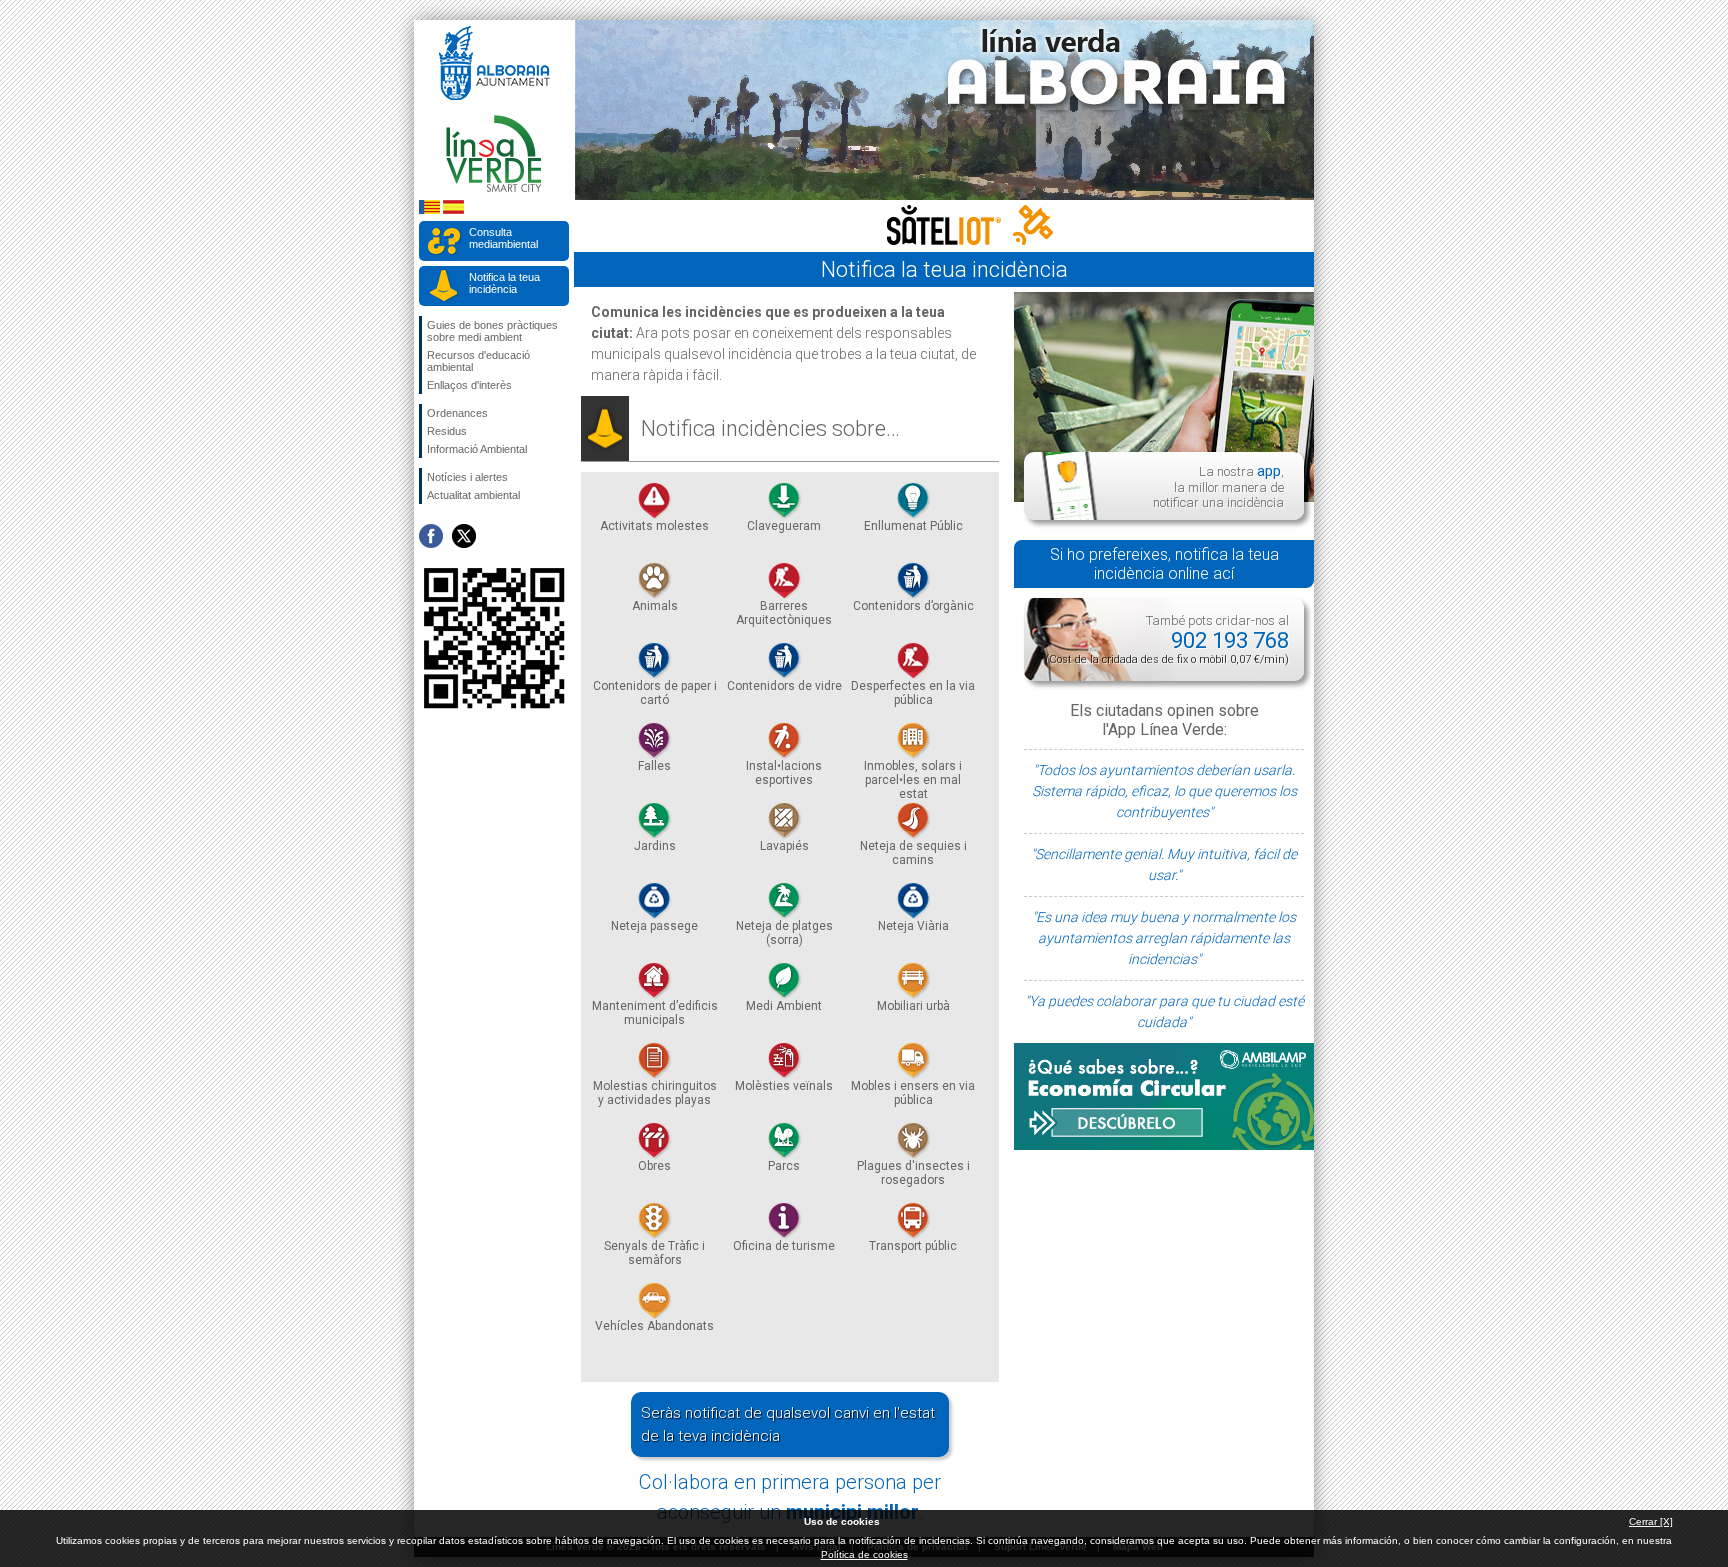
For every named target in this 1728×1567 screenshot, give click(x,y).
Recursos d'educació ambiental (478, 361)
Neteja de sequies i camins (913, 853)
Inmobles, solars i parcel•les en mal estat (913, 780)
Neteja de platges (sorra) (784, 933)
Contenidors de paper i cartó (655, 693)
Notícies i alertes (467, 477)
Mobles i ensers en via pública (913, 1093)
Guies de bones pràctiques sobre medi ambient (492, 331)
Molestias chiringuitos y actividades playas (655, 1093)
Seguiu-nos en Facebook (431, 536)
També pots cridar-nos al (1167, 639)
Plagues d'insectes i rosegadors (913, 1173)
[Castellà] (453, 210)
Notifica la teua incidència (504, 283)
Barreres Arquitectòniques (784, 613)
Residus (447, 431)
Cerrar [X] (1651, 1521)
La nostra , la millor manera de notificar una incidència (1218, 486)
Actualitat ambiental (473, 495)
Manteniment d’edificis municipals (655, 1013)
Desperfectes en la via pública (913, 693)
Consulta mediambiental (503, 238)
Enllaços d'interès (469, 385)
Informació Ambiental (477, 449)
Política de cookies (864, 1554)
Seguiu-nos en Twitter (464, 536)
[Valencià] (429, 210)
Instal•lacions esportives (784, 773)
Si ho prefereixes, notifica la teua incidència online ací (1164, 564)
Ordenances (457, 413)
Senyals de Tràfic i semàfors (654, 1253)
